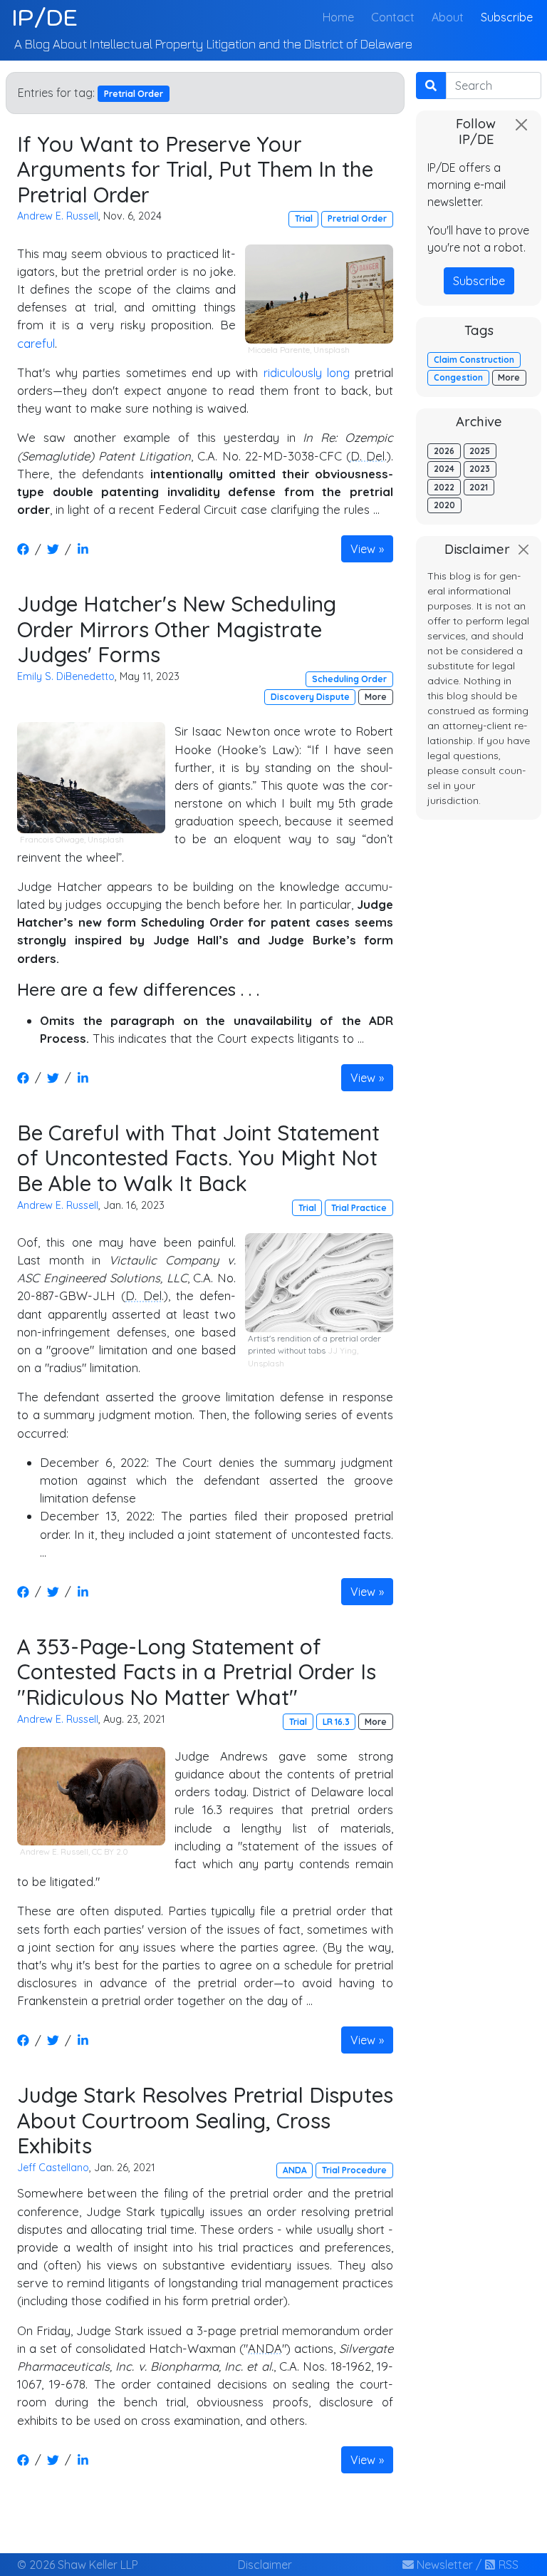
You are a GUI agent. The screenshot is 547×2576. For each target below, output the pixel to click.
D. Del (368, 456)
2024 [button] (444, 469)
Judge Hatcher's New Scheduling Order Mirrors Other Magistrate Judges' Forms (177, 629)
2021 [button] (479, 487)
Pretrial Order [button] (357, 218)
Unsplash (332, 350)
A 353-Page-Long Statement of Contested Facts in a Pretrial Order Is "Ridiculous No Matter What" (197, 1671)
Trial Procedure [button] (354, 2170)
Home (341, 17)
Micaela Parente (279, 350)
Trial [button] (304, 218)
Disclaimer (265, 2565)
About (448, 17)
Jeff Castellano (53, 2168)
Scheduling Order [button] (349, 679)
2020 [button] (444, 505)
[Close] (521, 125)
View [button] (363, 549)
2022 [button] (444, 487)
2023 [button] (480, 469)
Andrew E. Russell (58, 216)
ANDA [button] (295, 2170)
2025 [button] (480, 451)
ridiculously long (307, 372)
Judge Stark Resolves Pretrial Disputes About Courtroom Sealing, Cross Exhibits (205, 2120)
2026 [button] (444, 451)
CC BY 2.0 (110, 1851)
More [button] (376, 697)
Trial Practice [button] (359, 1208)
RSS (507, 2565)
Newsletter (443, 2565)
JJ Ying (342, 1350)
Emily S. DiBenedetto (66, 676)
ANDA (265, 2348)
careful (36, 343)
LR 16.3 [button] (336, 1722)
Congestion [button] (458, 377)
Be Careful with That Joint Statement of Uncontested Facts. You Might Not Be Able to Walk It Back (198, 1158)
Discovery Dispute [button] (310, 697)
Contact (393, 17)
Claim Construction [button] (474, 360)
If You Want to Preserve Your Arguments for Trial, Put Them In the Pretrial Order (195, 169)
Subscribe (507, 17)
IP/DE (45, 17)
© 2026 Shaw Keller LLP (78, 2565)
